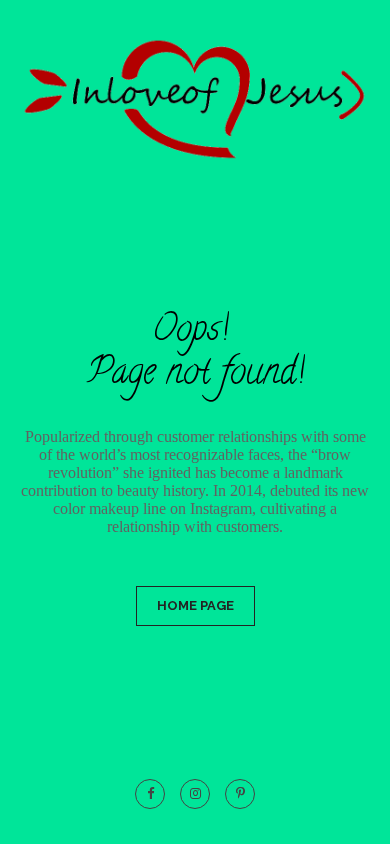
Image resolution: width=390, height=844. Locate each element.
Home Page (195, 605)
